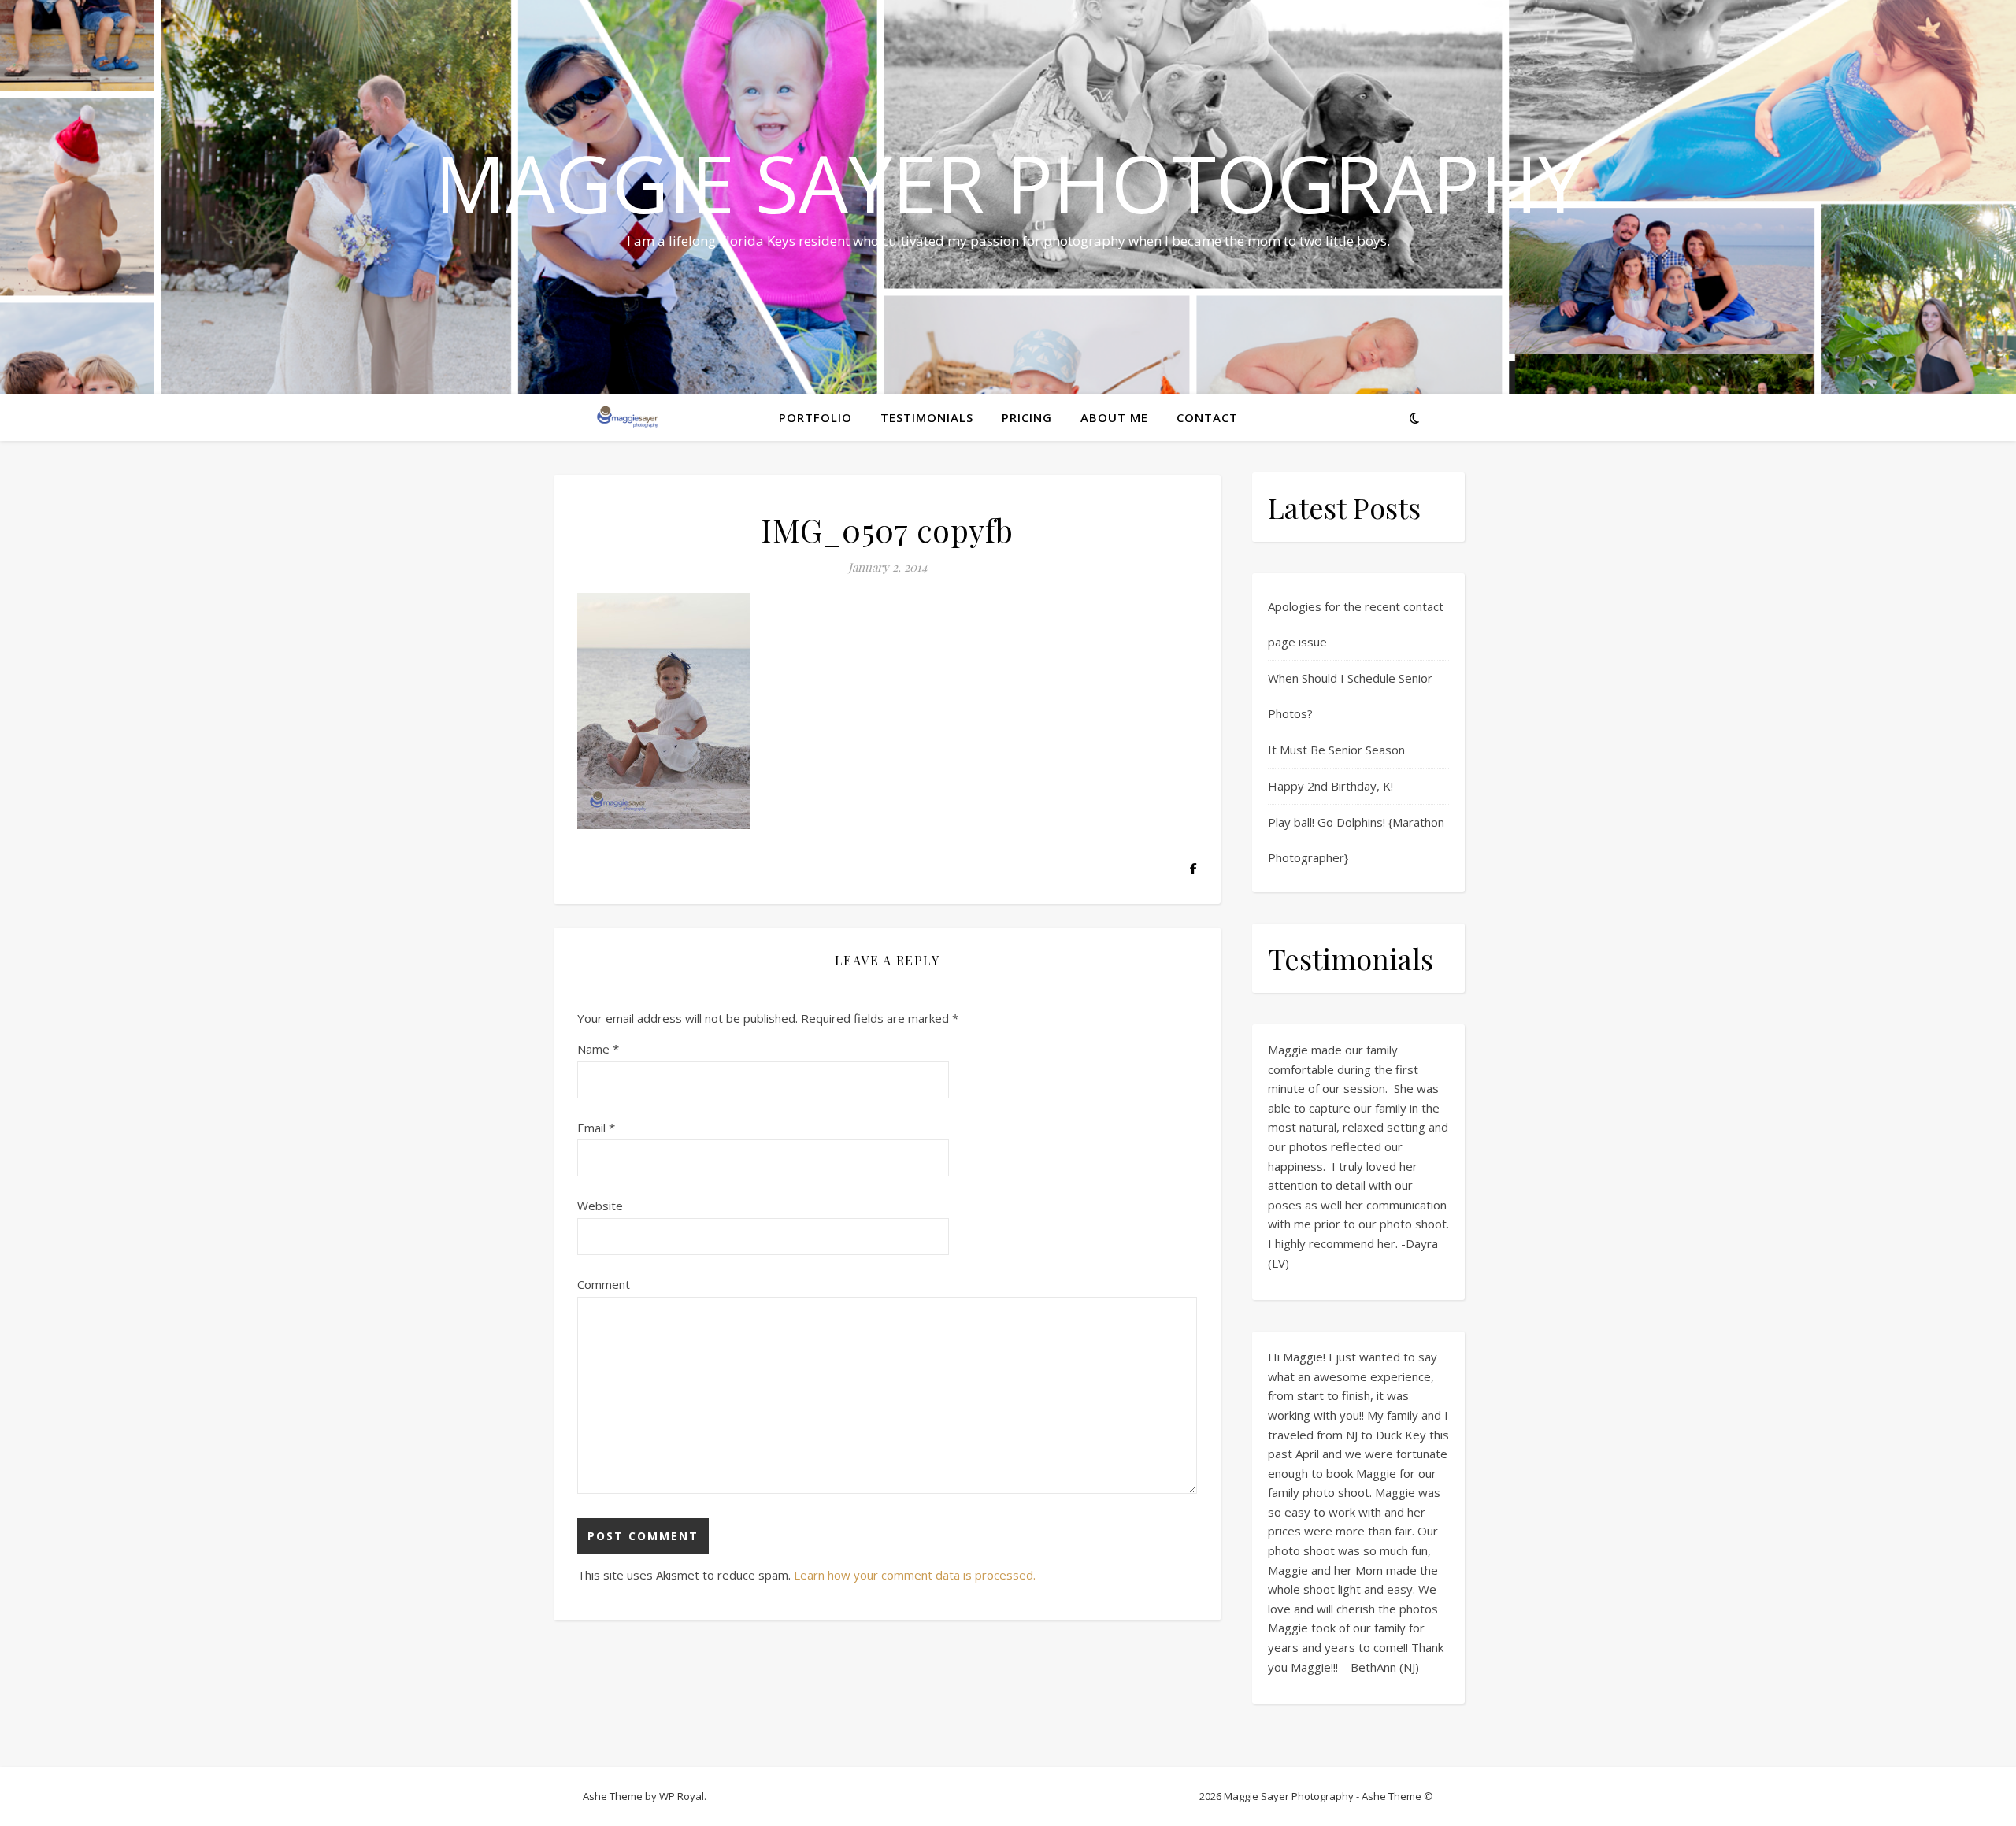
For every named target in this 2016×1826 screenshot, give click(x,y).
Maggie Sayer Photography (1008, 183)
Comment (604, 1284)
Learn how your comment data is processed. (915, 1575)
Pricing (1027, 417)
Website (600, 1206)
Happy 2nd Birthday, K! (1330, 786)
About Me (1114, 417)
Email (596, 1128)
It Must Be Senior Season (1336, 750)
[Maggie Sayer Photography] (677, 417)
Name (598, 1049)
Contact (1207, 417)
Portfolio (815, 417)
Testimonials (927, 417)
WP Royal (682, 1796)
